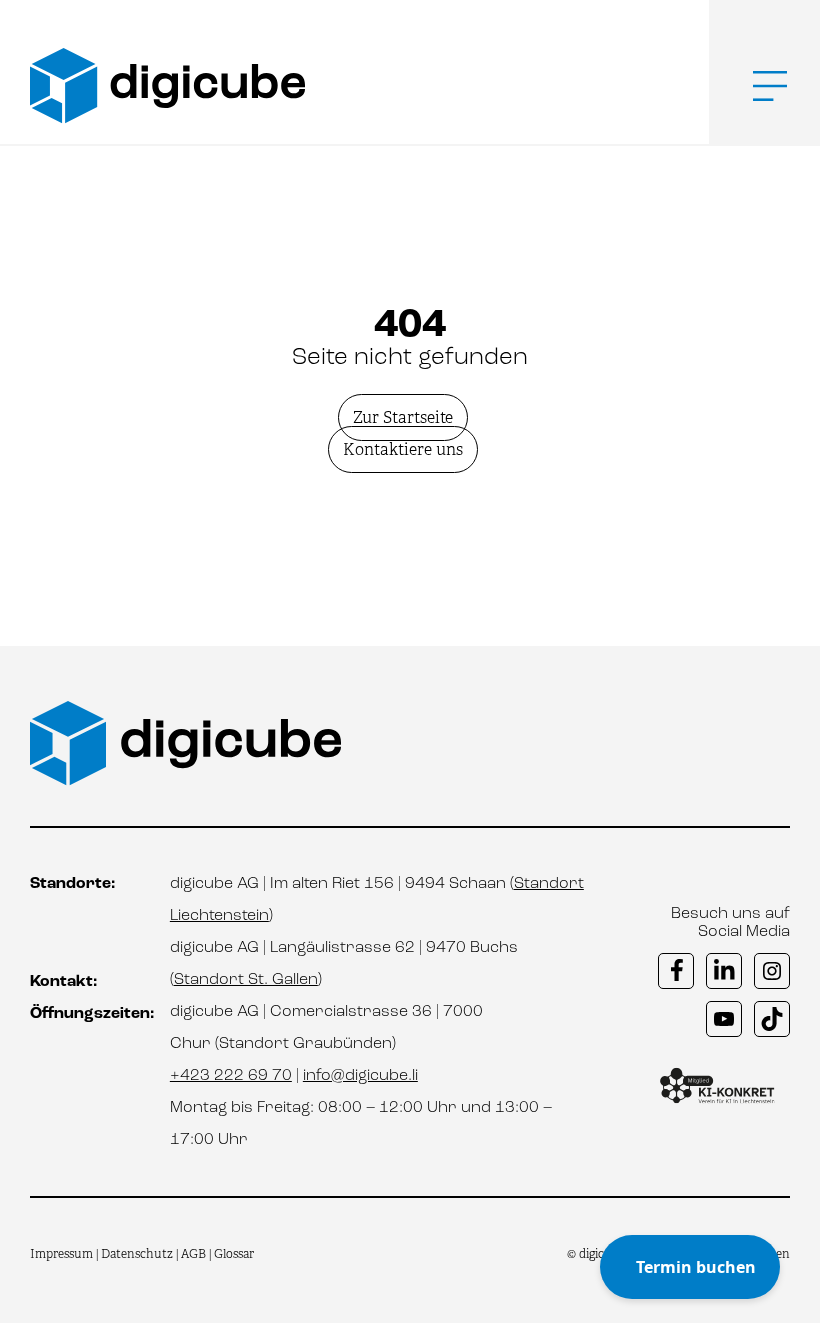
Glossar (234, 1254)
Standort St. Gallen (246, 980)
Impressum (61, 1254)
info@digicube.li (360, 1076)
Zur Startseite (403, 417)
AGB (193, 1254)
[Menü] (755, 86)
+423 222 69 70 (231, 1076)
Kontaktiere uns (403, 449)
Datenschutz (138, 1254)
